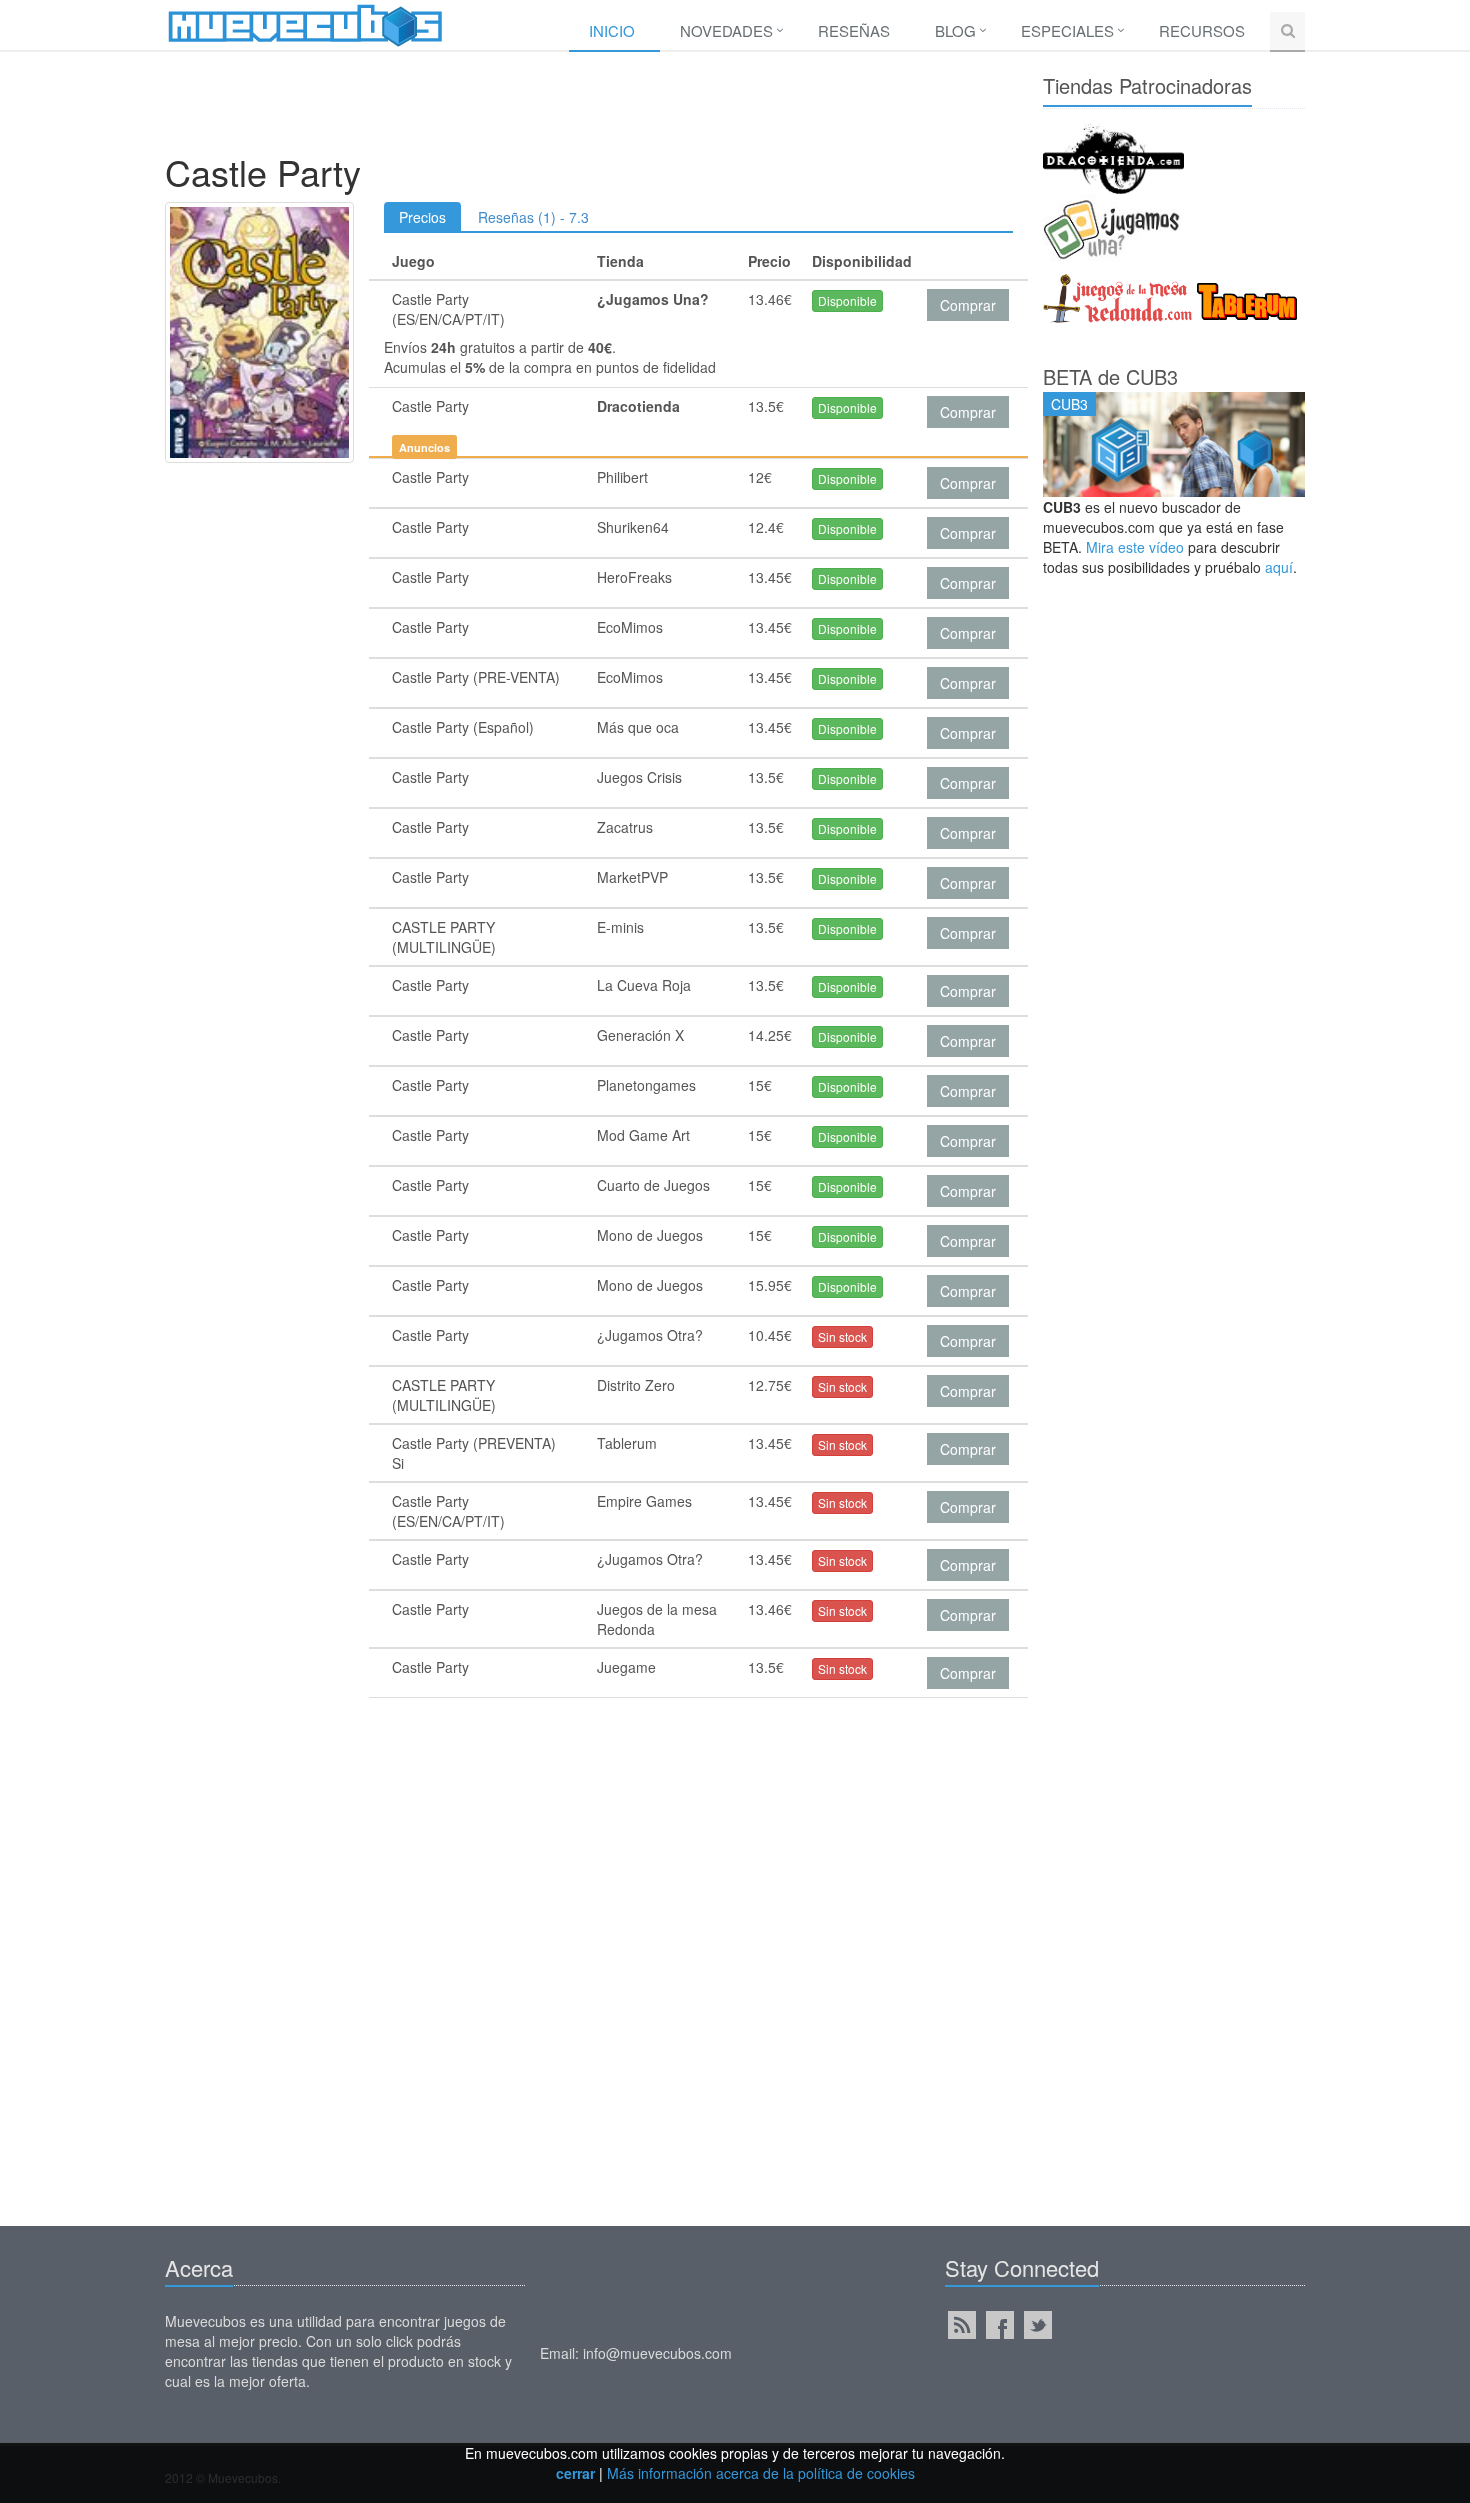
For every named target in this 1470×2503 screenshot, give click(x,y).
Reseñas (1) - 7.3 (533, 217)
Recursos (1202, 30)
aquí (1279, 567)
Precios (422, 217)
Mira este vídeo (1135, 547)
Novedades (726, 30)
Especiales (1067, 30)
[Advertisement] (589, 107)
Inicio (612, 30)
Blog (955, 30)
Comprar (968, 305)
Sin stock (842, 1336)
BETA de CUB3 (1110, 376)
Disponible (847, 300)
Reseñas (854, 30)
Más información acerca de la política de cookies (761, 2473)
